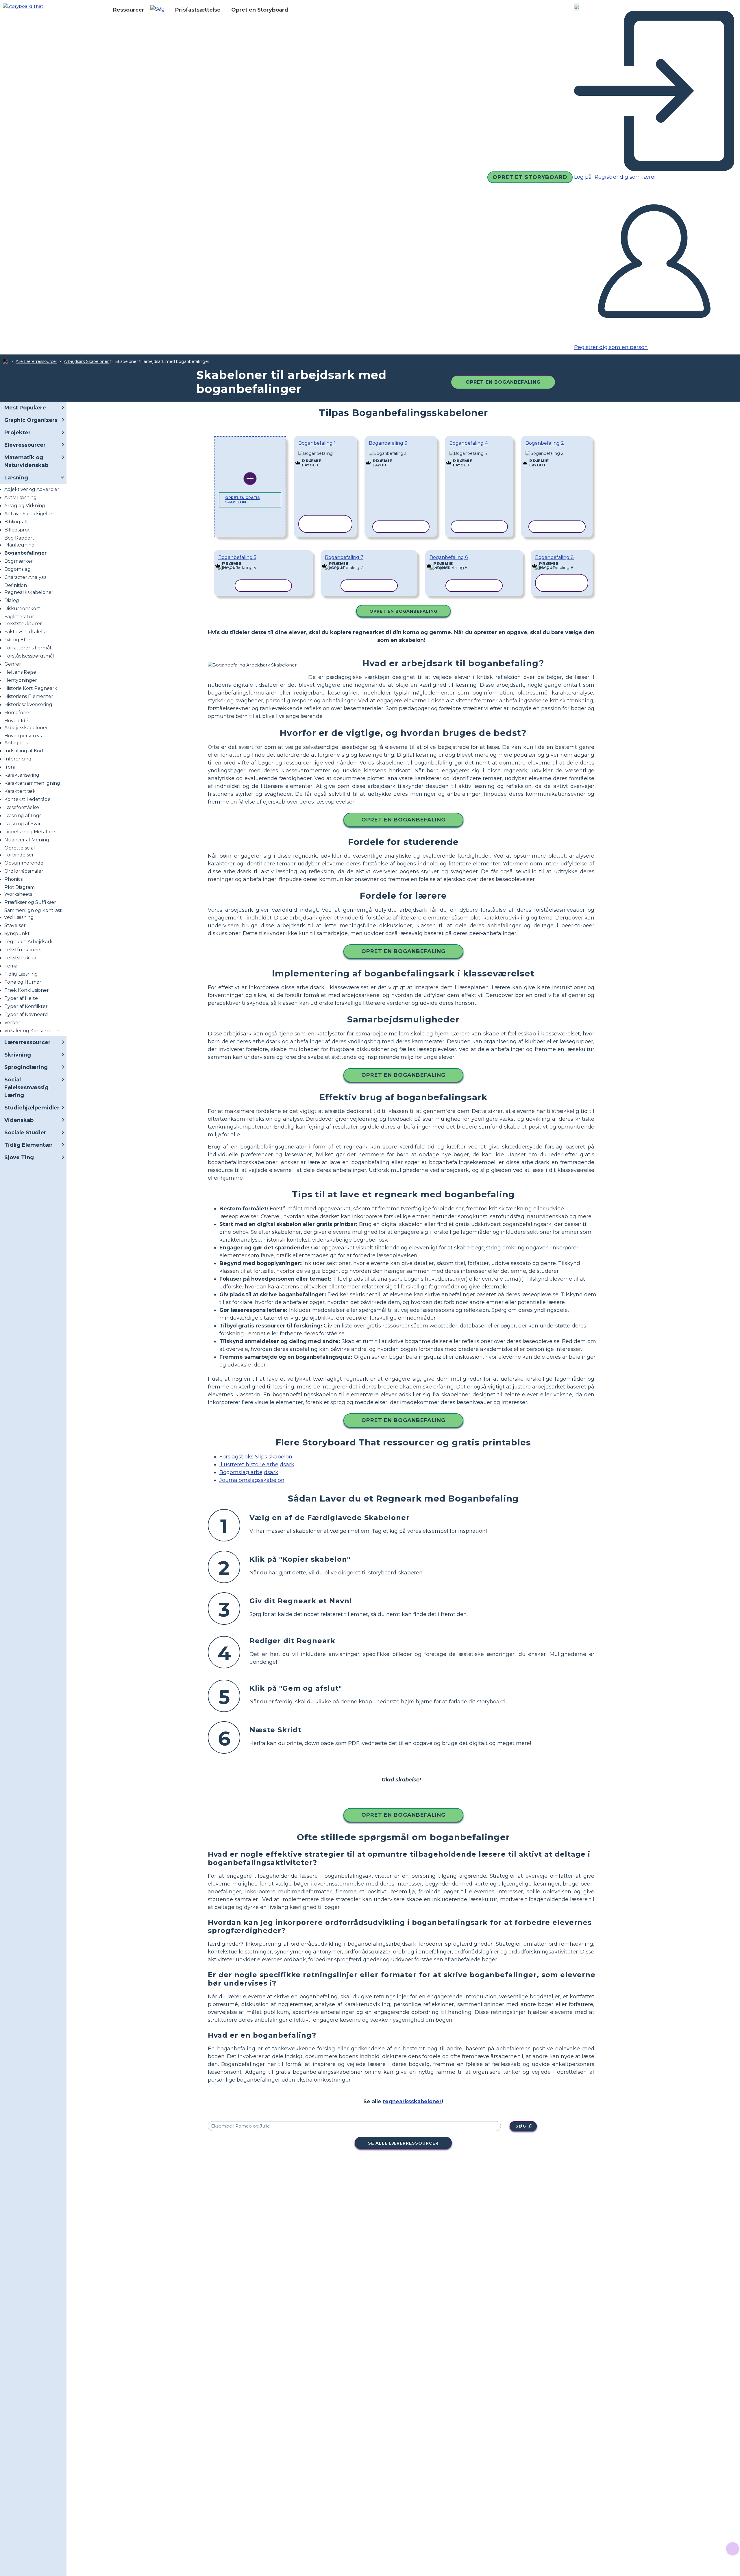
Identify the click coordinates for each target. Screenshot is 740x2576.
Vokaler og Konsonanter (32, 1031)
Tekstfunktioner (23, 950)
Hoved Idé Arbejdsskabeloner (26, 724)
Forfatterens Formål (28, 648)
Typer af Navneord (26, 1014)
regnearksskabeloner (412, 2102)
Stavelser (15, 925)
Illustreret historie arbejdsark (257, 1465)
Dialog (12, 600)
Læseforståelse (22, 807)
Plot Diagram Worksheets (20, 891)
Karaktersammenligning (32, 783)
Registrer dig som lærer (625, 177)
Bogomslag (17, 569)
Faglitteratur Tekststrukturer (23, 620)
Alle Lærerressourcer (36, 361)
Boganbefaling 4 (468, 443)
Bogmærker (19, 561)
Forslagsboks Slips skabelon (256, 1457)
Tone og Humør (23, 982)
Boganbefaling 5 (237, 557)
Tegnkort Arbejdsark (28, 942)
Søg (521, 2126)
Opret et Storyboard (530, 177)
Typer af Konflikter (26, 1006)
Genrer (13, 664)
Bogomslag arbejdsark (249, 1472)
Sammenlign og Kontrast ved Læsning (33, 914)
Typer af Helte (21, 998)
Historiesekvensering (28, 705)
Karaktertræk (20, 791)
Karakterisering (22, 775)
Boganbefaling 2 (545, 443)
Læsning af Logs (23, 816)
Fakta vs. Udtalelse (26, 632)
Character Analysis (25, 577)
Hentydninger (21, 680)
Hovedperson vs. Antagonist (23, 739)
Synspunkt (17, 934)
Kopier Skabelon (325, 454)
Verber (12, 1023)
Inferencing (18, 759)
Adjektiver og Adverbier (32, 489)
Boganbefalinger (25, 553)
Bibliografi (16, 522)
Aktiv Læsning (21, 497)
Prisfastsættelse (198, 10)
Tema (11, 966)
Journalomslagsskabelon (252, 1480)
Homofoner (18, 713)
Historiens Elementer (29, 696)
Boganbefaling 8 (554, 557)
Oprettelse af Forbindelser (20, 851)
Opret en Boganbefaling (503, 382)
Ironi (10, 767)
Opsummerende (24, 863)
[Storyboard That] (23, 6)
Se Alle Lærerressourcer (403, 2143)
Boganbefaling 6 (449, 557)
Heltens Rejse (20, 672)
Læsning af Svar (23, 824)
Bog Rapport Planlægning (20, 541)
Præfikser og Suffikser (30, 902)
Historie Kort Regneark (31, 688)
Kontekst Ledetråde (27, 799)
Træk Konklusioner (27, 990)
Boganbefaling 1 (317, 443)
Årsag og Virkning (25, 506)
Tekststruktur (21, 958)
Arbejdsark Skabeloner (86, 361)
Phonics (13, 879)
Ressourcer (129, 10)
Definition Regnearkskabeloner (29, 589)
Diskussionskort (22, 609)
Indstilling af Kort (24, 751)
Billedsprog (18, 530)
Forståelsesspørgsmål (29, 656)
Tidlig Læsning (21, 974)
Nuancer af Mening (27, 840)
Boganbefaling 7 (344, 557)
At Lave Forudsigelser (29, 514)
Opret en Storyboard (260, 10)
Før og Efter (18, 640)
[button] (160, 10)
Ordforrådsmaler (24, 871)
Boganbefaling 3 (388, 443)
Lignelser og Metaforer (31, 832)
